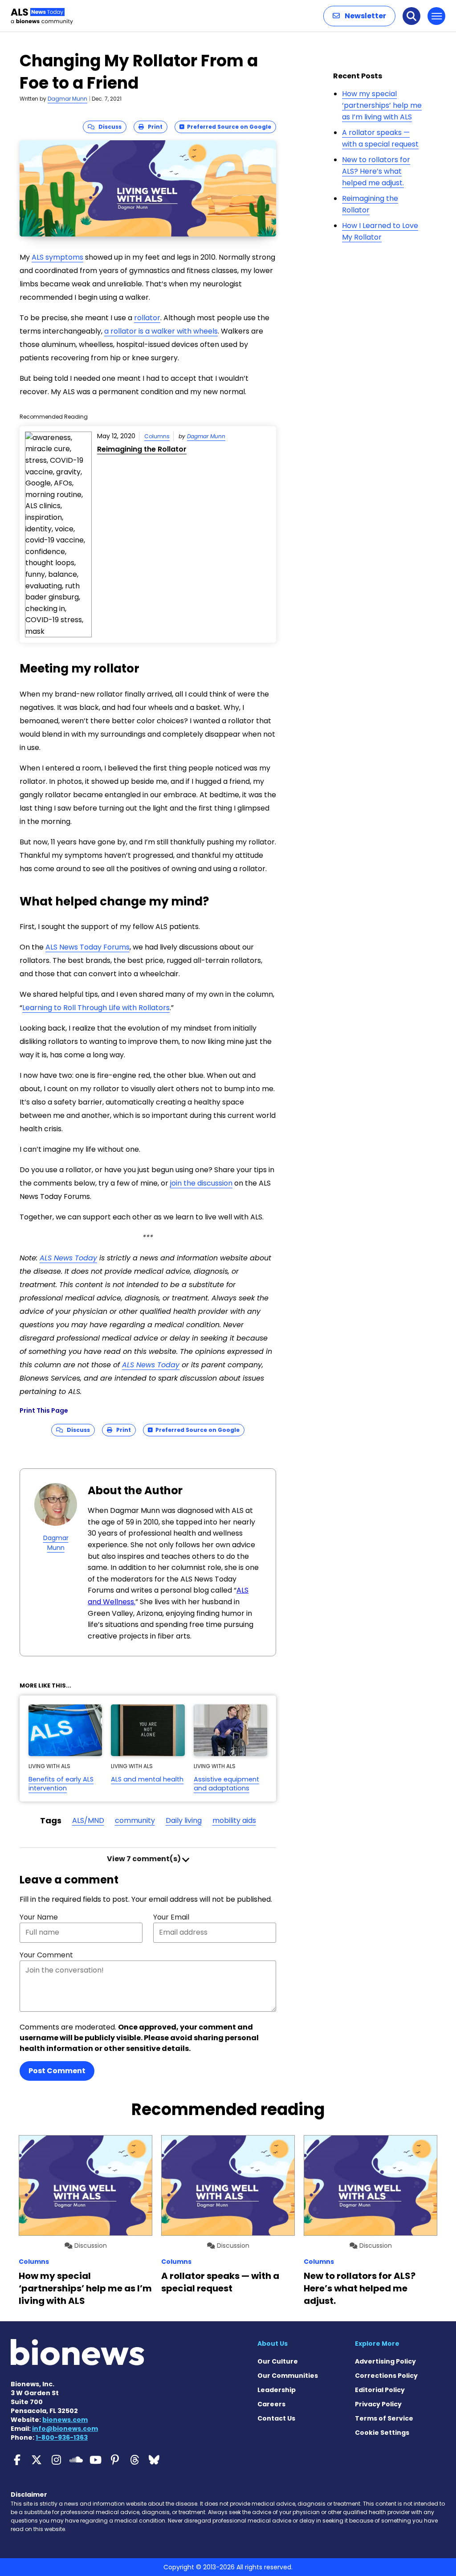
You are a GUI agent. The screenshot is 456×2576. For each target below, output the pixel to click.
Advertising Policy (385, 2361)
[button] (359, 16)
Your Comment (46, 1955)
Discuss (108, 127)
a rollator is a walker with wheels (161, 331)
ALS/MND (88, 1820)
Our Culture (278, 2361)
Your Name (39, 1917)
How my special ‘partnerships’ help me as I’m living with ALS (382, 105)
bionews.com (65, 2420)
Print (153, 127)
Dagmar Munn (67, 99)
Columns (157, 436)
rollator (147, 318)
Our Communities (288, 2376)
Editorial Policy (380, 2390)
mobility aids (234, 1820)
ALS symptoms (57, 257)
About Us (273, 2344)
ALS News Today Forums (88, 947)
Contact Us (276, 2418)
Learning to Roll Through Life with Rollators (96, 1008)
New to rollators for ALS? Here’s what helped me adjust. (376, 171)
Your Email (171, 1917)
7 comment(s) (145, 1859)
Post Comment (57, 2071)
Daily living (184, 1820)
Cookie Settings (382, 2433)
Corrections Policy (386, 2376)
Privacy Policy (378, 2404)
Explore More (377, 2344)
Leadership (277, 2390)
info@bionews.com (65, 2429)
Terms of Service (384, 2418)
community (135, 1820)
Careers (271, 2404)
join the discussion (201, 1183)
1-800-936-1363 (62, 2437)
